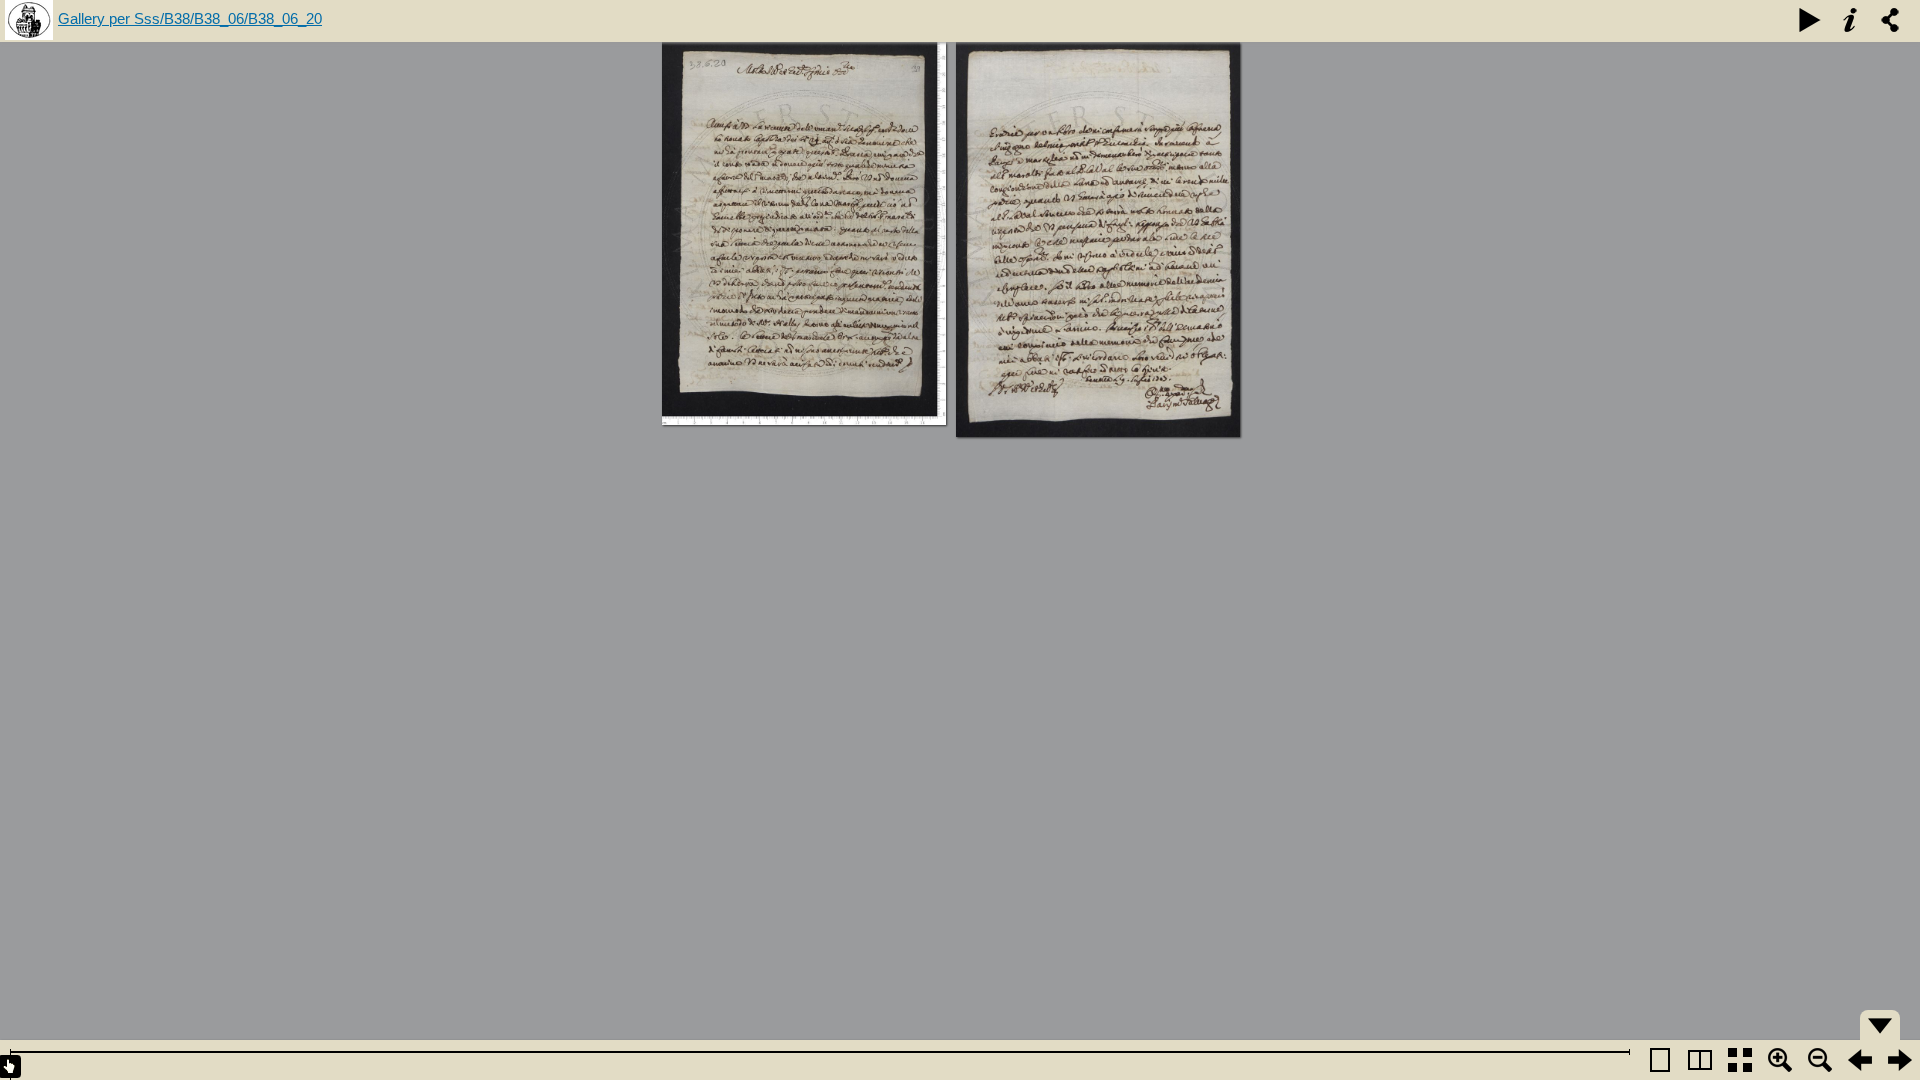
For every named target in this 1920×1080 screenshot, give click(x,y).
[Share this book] (1890, 20)
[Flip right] (1900, 1060)
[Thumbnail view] (1740, 1060)
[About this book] (1850, 20)
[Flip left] (1860, 1060)
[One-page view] (1660, 1060)
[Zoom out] (1820, 1060)
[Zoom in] (1780, 1060)
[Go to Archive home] (29, 21)
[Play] (1810, 20)
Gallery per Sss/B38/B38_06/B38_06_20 (190, 18)
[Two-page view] (1700, 1060)
